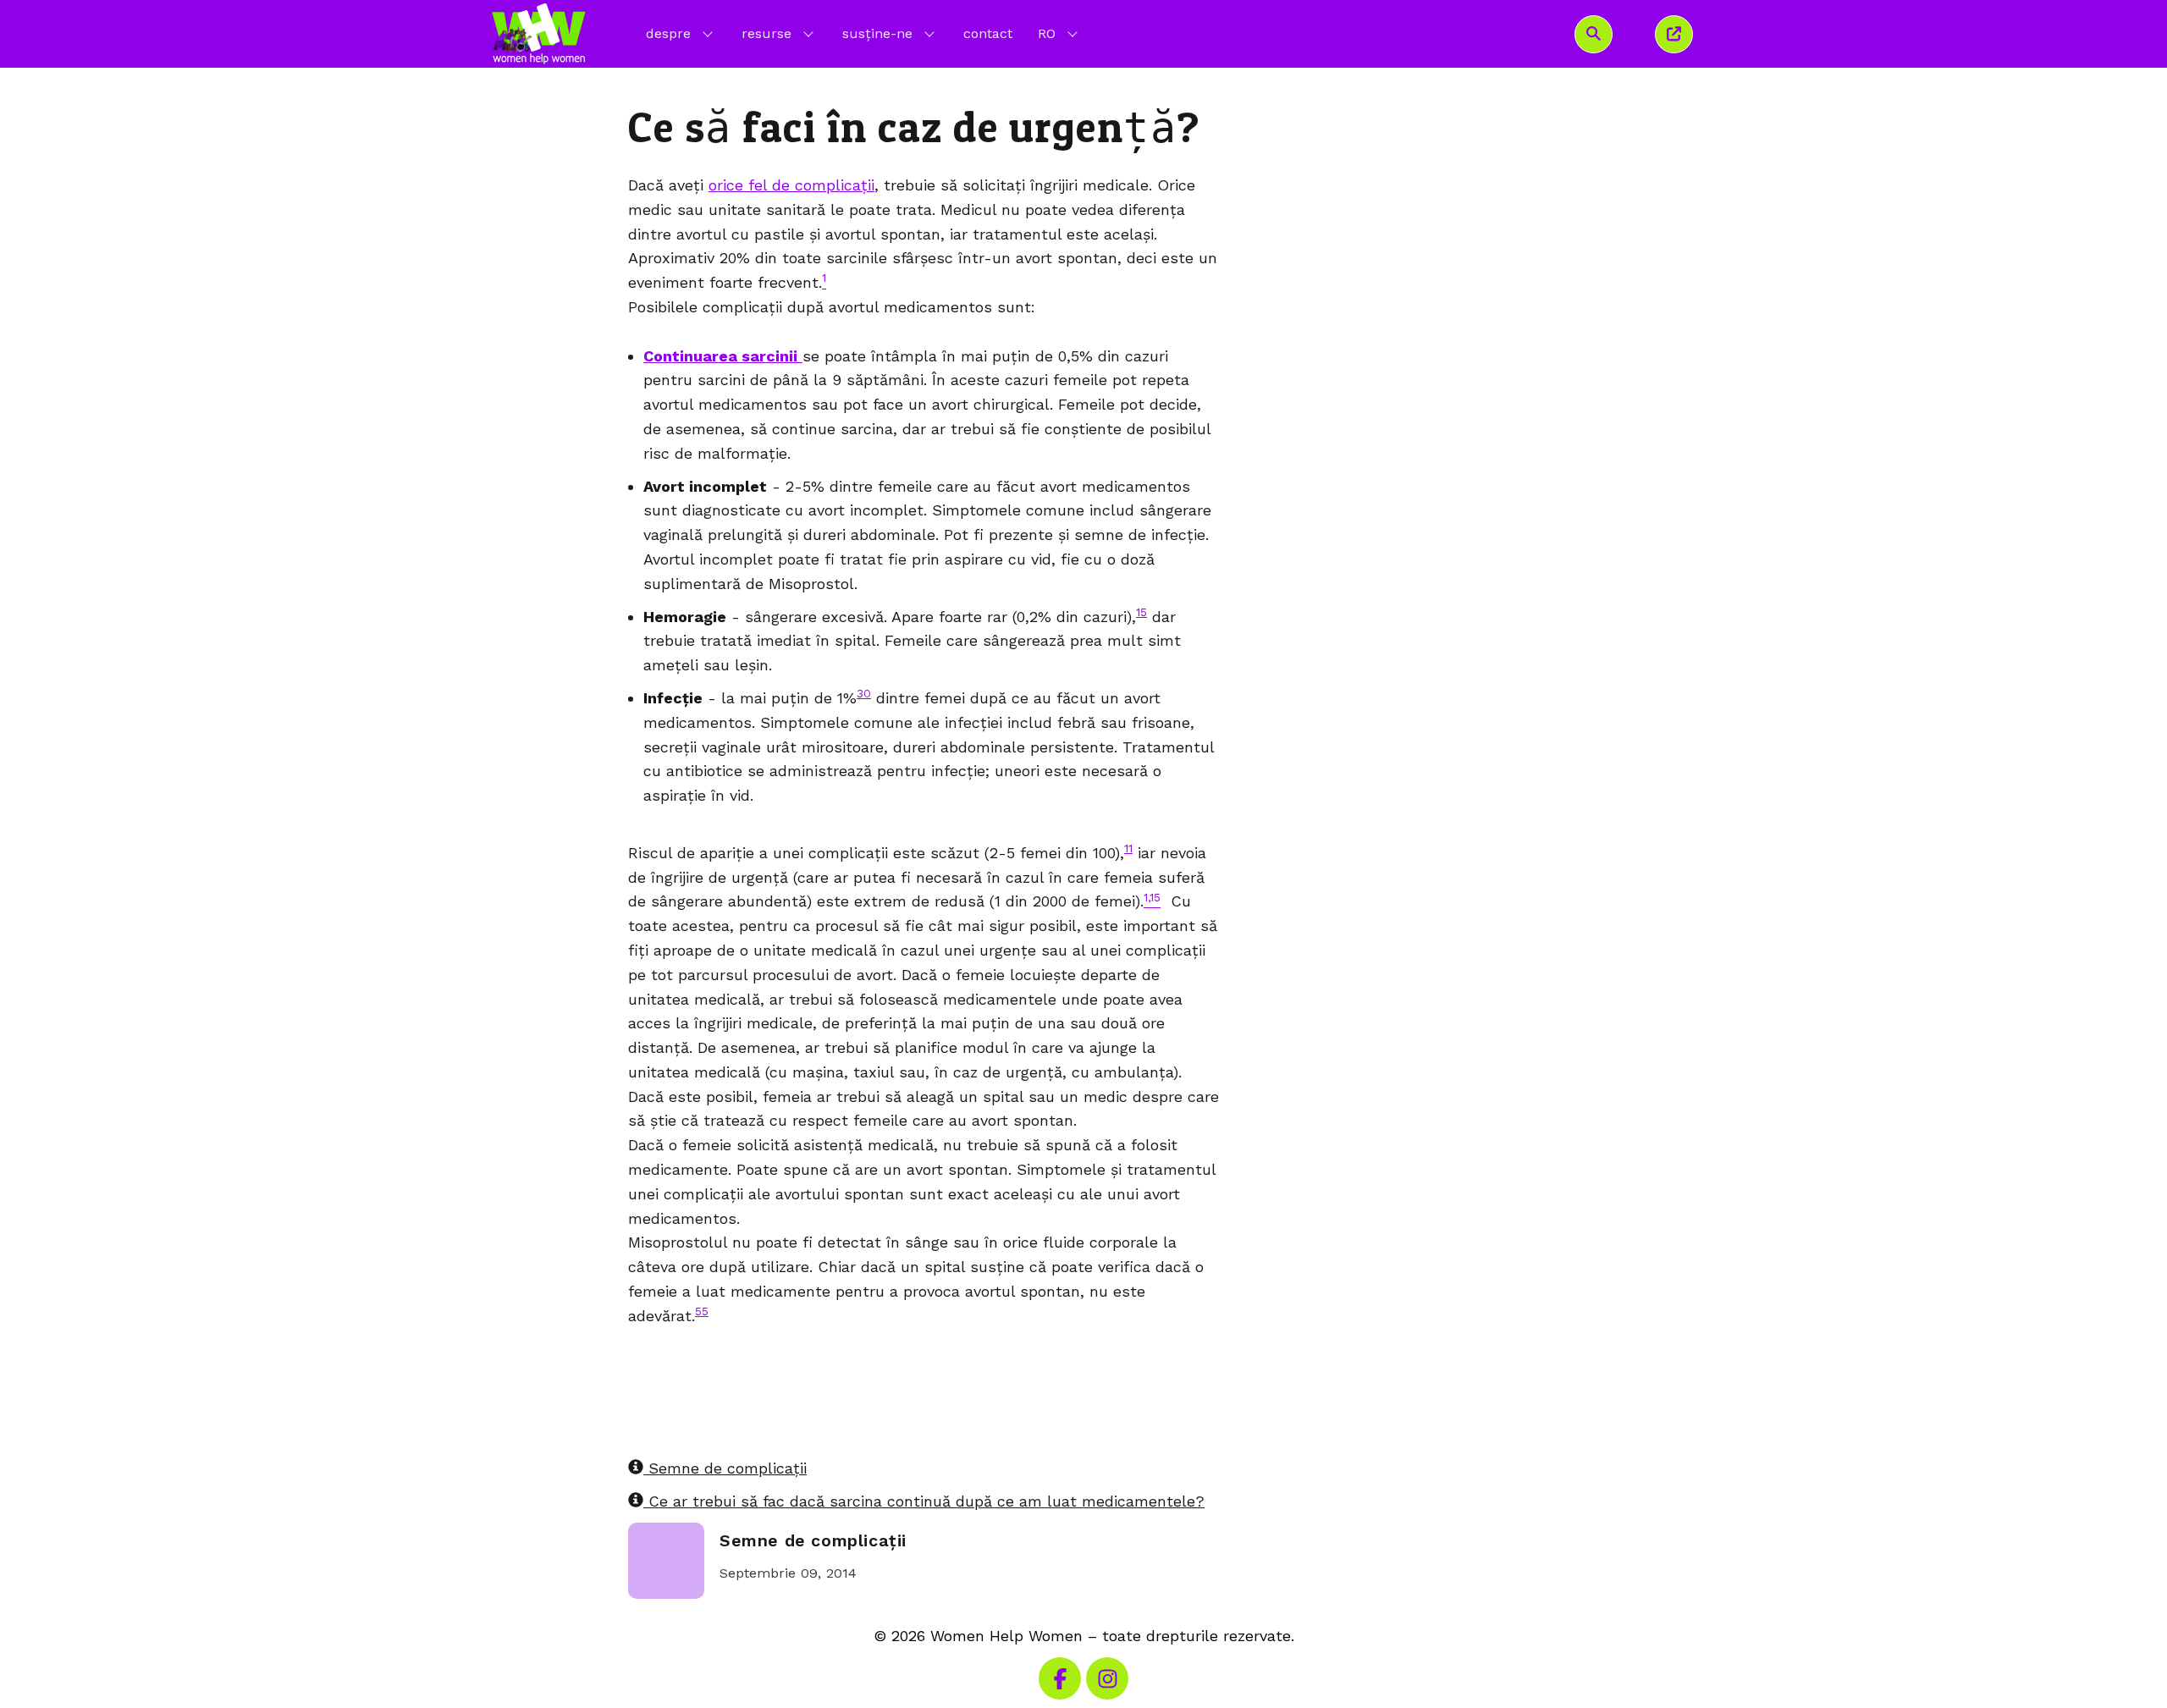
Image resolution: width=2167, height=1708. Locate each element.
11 (1128, 848)
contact (988, 33)
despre (668, 33)
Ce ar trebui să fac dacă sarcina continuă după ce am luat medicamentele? (924, 1501)
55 (702, 1311)
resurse (766, 33)
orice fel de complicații (791, 185)
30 (864, 693)
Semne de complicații (725, 1468)
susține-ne (877, 33)
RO (1059, 33)
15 (1141, 612)
